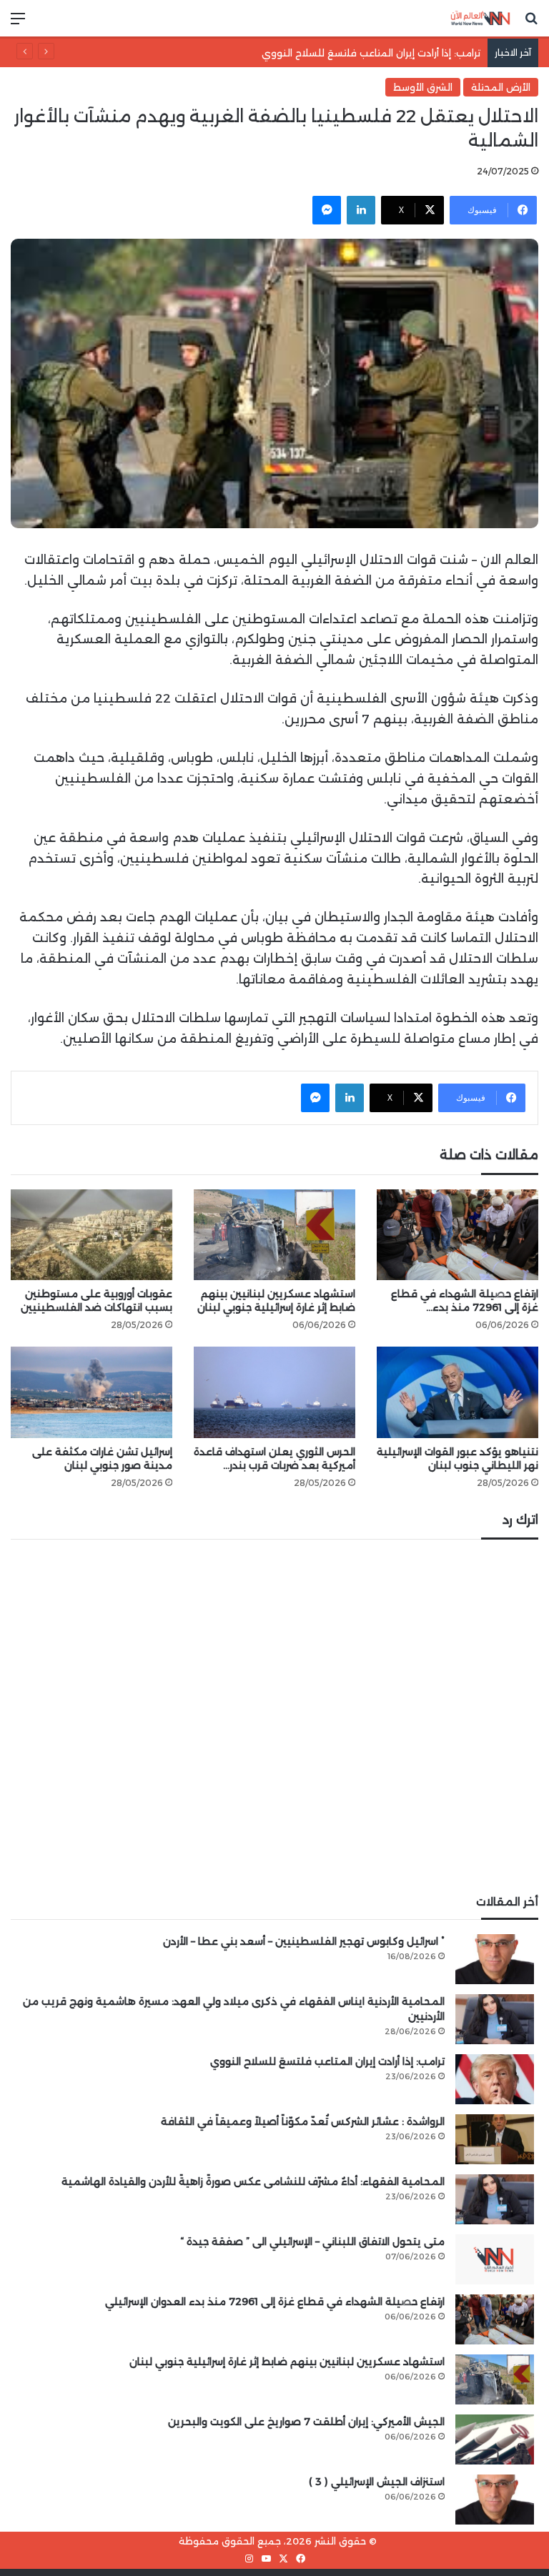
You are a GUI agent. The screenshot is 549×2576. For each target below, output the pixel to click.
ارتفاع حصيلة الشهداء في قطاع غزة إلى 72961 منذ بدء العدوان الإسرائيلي (275, 2302)
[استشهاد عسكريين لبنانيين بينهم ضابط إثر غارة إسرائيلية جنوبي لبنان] (274, 1235)
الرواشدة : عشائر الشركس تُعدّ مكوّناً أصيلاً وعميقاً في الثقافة (303, 2121)
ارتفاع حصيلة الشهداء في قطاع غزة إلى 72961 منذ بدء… (465, 1301)
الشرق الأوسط (423, 87)
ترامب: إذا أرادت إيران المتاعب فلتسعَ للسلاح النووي (327, 2061)
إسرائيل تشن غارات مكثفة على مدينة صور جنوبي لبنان (102, 1458)
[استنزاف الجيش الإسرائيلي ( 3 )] (495, 2500)
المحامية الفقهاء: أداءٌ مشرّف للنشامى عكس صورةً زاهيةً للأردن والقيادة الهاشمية (253, 2181)
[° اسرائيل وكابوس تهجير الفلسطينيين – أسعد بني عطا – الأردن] (495, 1959)
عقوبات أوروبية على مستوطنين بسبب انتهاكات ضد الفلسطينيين (97, 1301)
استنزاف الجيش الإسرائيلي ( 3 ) (377, 2482)
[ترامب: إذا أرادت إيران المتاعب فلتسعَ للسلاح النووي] (495, 2079)
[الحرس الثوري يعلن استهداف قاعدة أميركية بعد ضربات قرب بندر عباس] (274, 1392)
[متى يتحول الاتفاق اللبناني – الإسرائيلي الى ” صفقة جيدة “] (495, 2259)
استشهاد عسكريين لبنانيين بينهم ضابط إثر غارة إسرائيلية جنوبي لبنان (276, 1301)
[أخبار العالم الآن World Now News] (480, 18)
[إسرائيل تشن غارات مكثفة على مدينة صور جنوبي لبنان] (91, 1392)
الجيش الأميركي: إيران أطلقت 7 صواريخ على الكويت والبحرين (306, 2422)
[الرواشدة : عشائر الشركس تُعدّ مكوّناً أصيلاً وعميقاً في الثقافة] (495, 2139)
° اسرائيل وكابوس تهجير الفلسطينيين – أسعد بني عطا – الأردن (304, 1941)
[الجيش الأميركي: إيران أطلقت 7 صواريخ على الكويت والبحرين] (495, 2439)
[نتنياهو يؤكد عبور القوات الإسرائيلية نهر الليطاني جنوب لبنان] (457, 1392)
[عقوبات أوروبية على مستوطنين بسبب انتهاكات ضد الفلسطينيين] (91, 1235)
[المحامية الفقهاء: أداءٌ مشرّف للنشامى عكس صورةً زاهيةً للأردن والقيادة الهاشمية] (495, 2199)
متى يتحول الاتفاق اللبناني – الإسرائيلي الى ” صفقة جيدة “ (312, 2241)
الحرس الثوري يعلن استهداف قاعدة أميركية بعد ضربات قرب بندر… (274, 1458)
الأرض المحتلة (501, 87)
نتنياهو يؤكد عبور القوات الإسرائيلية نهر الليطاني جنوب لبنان (457, 1458)
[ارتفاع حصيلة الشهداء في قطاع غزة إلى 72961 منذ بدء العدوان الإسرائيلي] (457, 1235)
